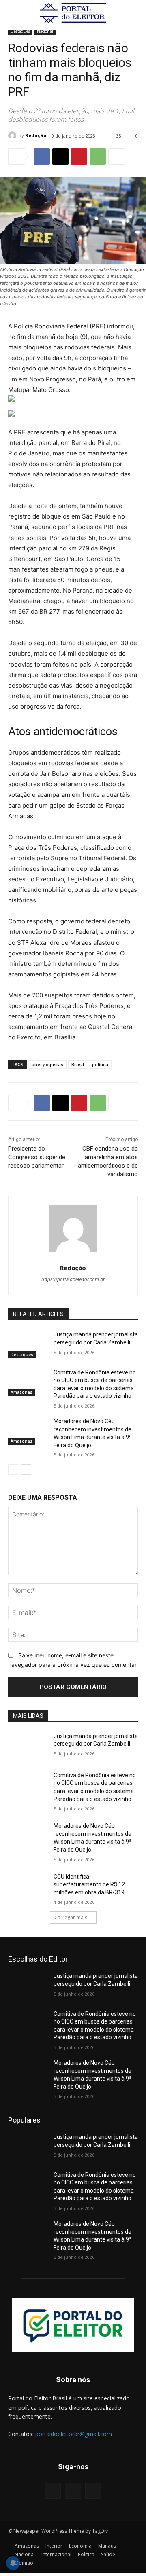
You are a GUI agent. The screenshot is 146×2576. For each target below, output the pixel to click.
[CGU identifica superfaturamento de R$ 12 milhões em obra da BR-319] (28, 1887)
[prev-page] (13, 1469)
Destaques (20, 31)
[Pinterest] (79, 157)
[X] (60, 157)
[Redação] (13, 135)
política (100, 1064)
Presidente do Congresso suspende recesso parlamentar (37, 1157)
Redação (36, 135)
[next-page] (26, 1469)
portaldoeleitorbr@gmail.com (74, 2434)
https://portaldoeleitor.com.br (73, 1279)
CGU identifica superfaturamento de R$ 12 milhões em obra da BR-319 (89, 1885)
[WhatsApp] (98, 157)
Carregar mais (71, 1917)
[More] (117, 157)
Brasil (78, 1064)
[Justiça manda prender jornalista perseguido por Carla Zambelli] (28, 1344)
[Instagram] (73, 2491)
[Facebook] (42, 157)
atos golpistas (47, 1064)
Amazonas (21, 1392)
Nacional (45, 31)
